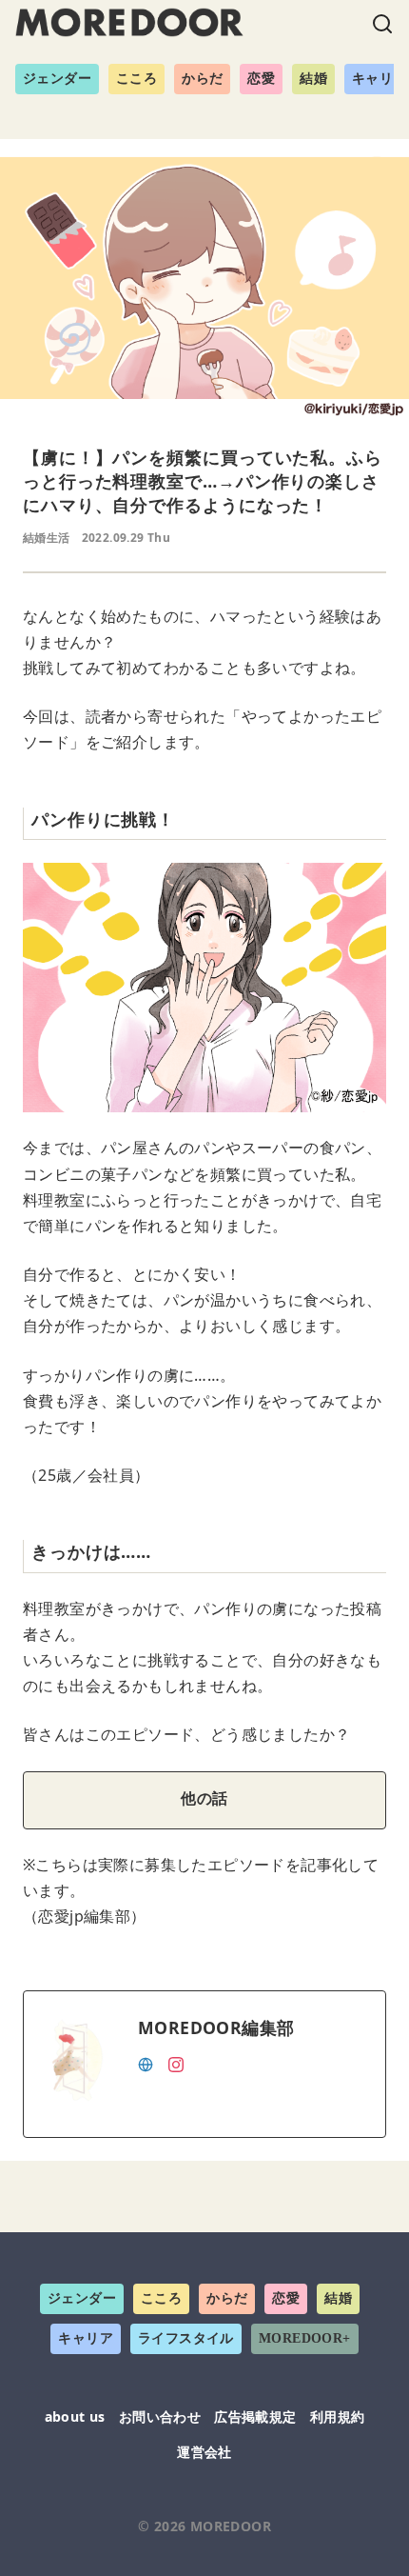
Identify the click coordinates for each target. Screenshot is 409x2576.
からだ (202, 79)
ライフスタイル (186, 2338)
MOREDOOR (231, 2526)
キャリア (86, 2338)
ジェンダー (57, 79)
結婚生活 (47, 538)
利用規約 (338, 2416)
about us (75, 2416)
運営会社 (204, 2452)
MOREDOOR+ (305, 2338)
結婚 (313, 79)
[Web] (146, 2063)
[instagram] (176, 2063)
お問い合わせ (160, 2416)
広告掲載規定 (255, 2416)
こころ (136, 79)
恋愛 (261, 79)
